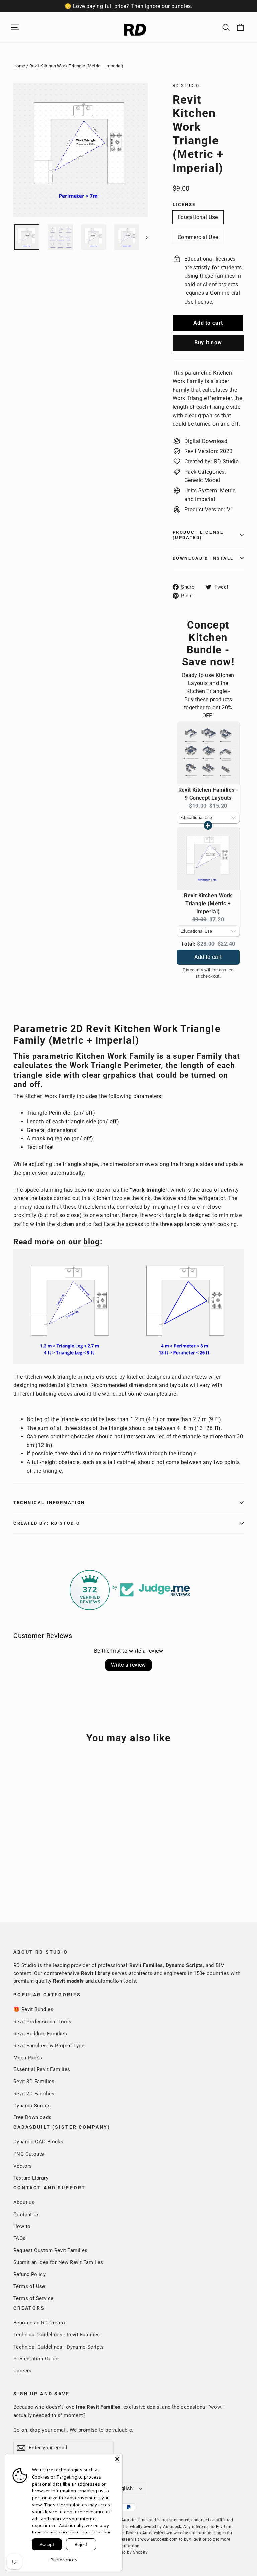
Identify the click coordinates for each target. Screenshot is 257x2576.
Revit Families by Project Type (49, 2046)
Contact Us (27, 2215)
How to (22, 2226)
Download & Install (203, 558)
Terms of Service (33, 2298)
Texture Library (31, 2178)
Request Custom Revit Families (51, 2250)
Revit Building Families (40, 2034)
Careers (23, 2371)
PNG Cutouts (29, 2154)
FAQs (20, 2238)
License (184, 205)
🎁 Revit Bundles (33, 2009)
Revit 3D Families (34, 2082)
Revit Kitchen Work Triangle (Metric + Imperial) (208, 903)
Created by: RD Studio (47, 1523)
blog (92, 1242)
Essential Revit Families (42, 2069)
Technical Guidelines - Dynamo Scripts (59, 2347)
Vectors (23, 2166)
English (124, 2488)
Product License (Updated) (198, 535)
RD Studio (186, 86)
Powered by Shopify (128, 2552)
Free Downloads (32, 2117)
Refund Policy (29, 2274)
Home (19, 66)
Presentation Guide (36, 2359)
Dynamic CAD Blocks (38, 2142)
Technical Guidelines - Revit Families (57, 2335)
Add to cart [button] (208, 950)
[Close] (117, 2459)
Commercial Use (198, 237)
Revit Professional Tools (42, 2022)
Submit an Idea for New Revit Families (58, 2262)
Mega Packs (28, 2058)
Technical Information (49, 1502)
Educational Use (198, 217)
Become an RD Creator (40, 2323)
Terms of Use (29, 2286)
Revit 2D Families (34, 2094)
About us (24, 2202)
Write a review (128, 1665)
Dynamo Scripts (32, 2106)
